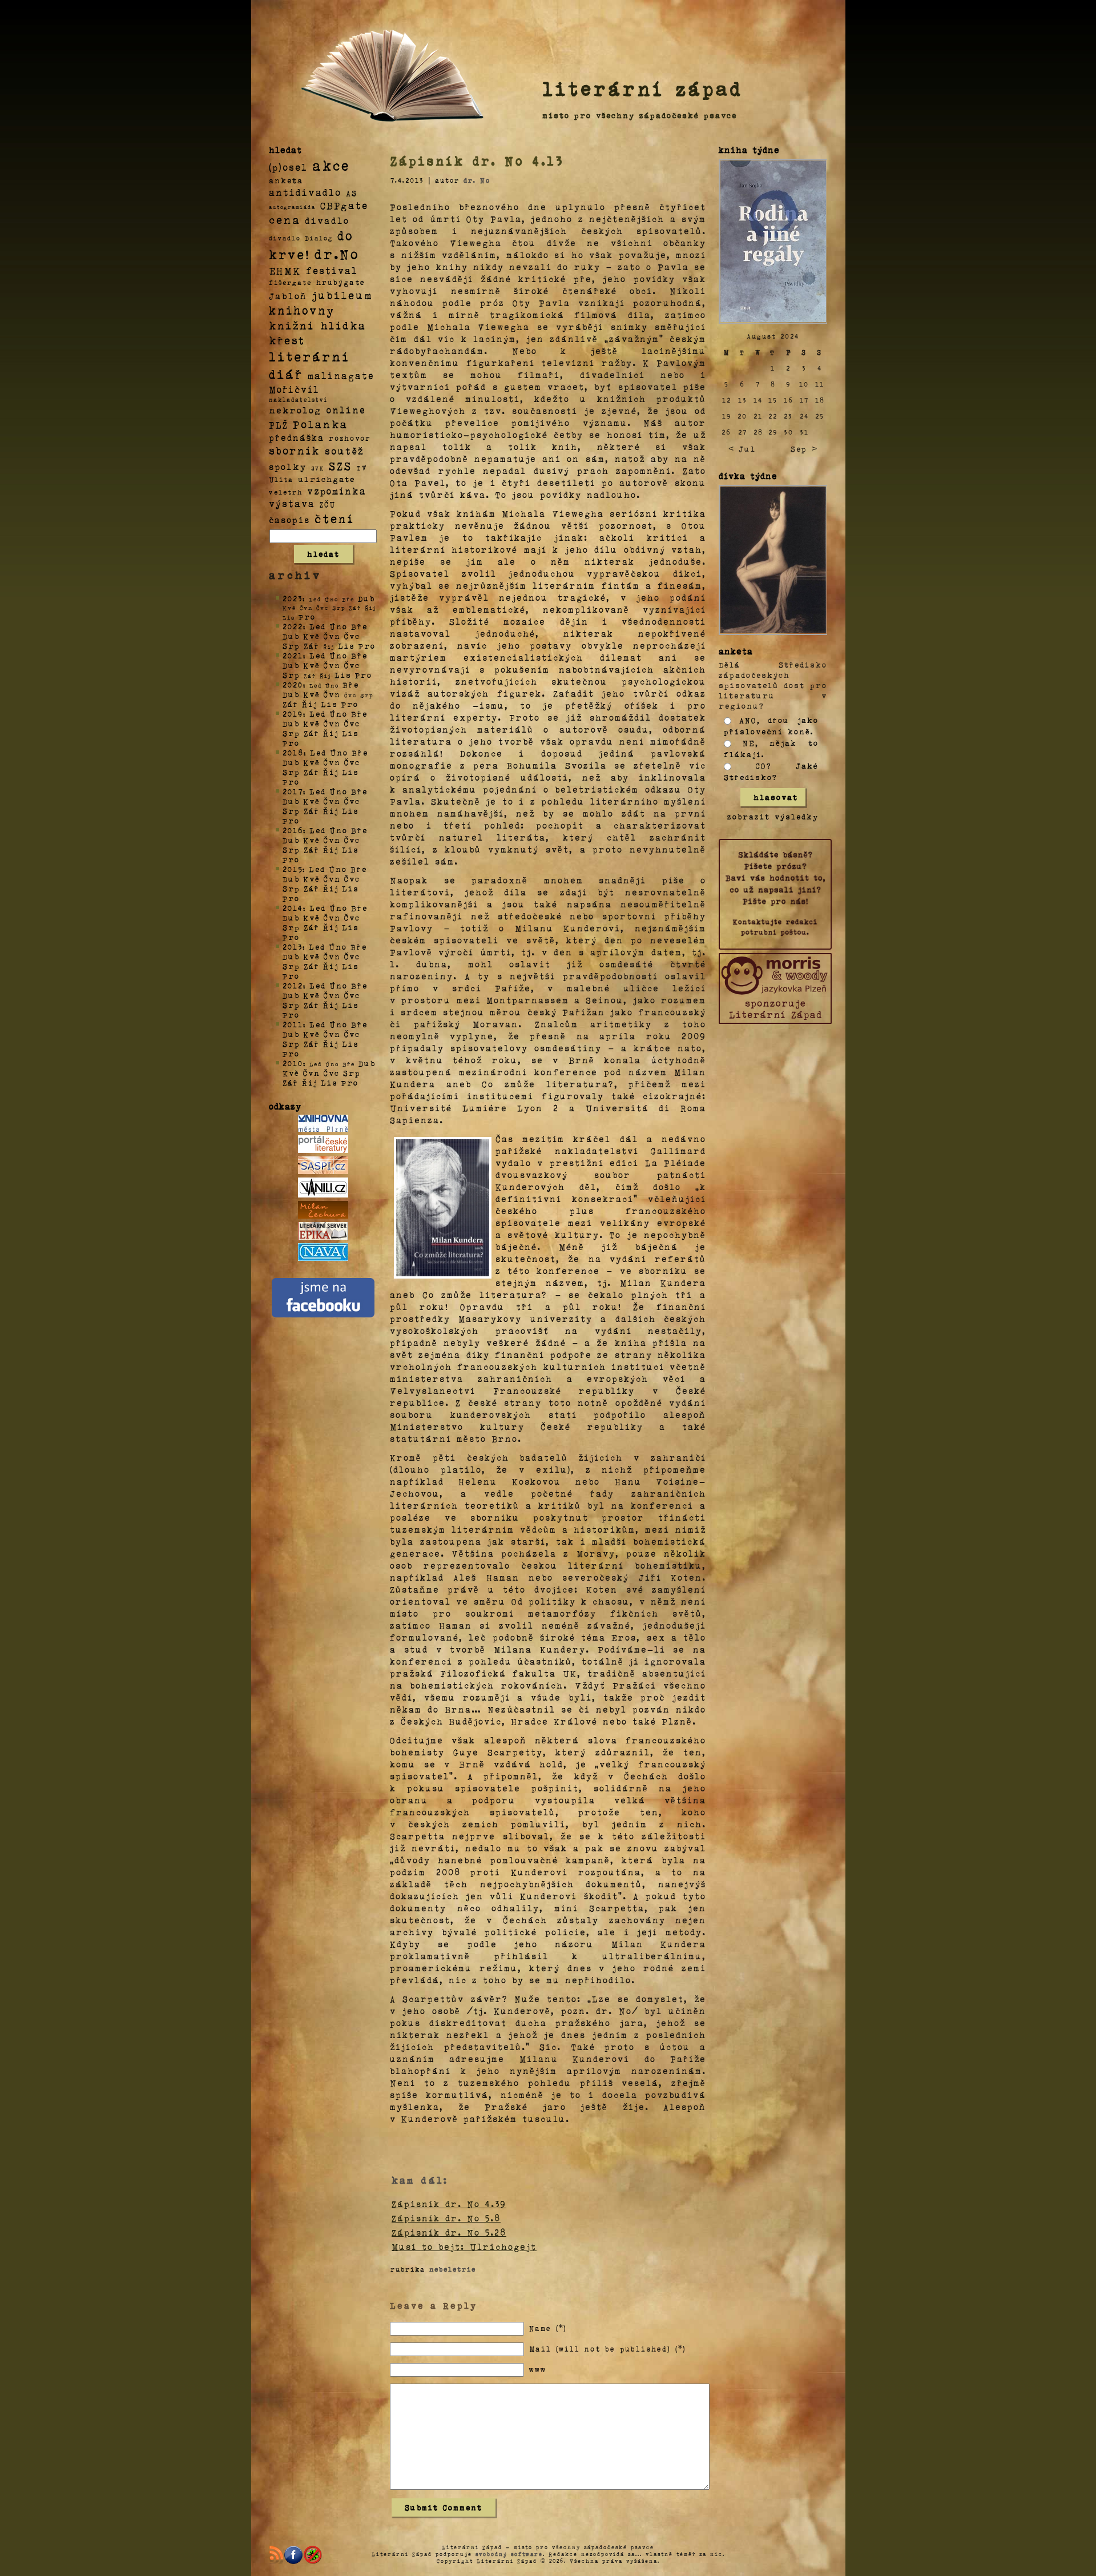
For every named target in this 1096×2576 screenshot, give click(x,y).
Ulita (281, 479)
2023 (293, 598)
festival (332, 270)
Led (318, 626)
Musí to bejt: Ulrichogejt (464, 2247)
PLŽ (279, 425)
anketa (286, 180)
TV (362, 467)
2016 (293, 830)
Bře (359, 626)
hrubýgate (341, 282)
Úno (339, 626)
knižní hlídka (318, 325)
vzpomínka (337, 491)
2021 (293, 655)
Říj (310, 704)
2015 (293, 869)
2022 (293, 626)
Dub (366, 598)
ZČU (328, 504)
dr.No (337, 253)
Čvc (352, 636)
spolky (288, 466)
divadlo (327, 220)
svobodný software (509, 2554)
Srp (291, 646)
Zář (312, 646)
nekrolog (295, 410)
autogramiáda (292, 207)
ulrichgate (327, 479)
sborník (295, 451)
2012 (293, 985)
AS (352, 193)
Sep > (804, 449)
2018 (293, 752)
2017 (293, 791)
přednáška (297, 437)
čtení (335, 518)
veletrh (286, 492)
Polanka (321, 424)
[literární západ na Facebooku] (293, 2555)
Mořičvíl (294, 389)
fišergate (290, 282)
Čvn (332, 636)
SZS (341, 465)
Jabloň (288, 296)
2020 (293, 684)
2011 (293, 1024)
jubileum (342, 295)
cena (285, 219)
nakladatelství (299, 400)
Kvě (312, 636)
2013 (293, 947)
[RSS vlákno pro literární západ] (276, 2555)
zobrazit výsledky (773, 816)
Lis (346, 646)
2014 (293, 908)
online (346, 410)
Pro (307, 616)
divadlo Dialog (301, 238)
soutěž (344, 451)
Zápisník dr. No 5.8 (446, 2218)
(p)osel (288, 167)
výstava (292, 503)
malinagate (341, 375)
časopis (289, 520)
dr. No (477, 180)
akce (331, 165)
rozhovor (350, 438)
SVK (318, 468)
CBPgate (344, 205)
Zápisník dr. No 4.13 (477, 160)
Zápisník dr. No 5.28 (449, 2232)
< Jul (742, 449)
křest (287, 340)
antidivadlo (305, 192)
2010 (293, 1063)
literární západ (643, 88)
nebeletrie (453, 2269)
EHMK (285, 270)
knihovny (302, 310)
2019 (293, 714)
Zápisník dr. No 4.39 (449, 2204)
